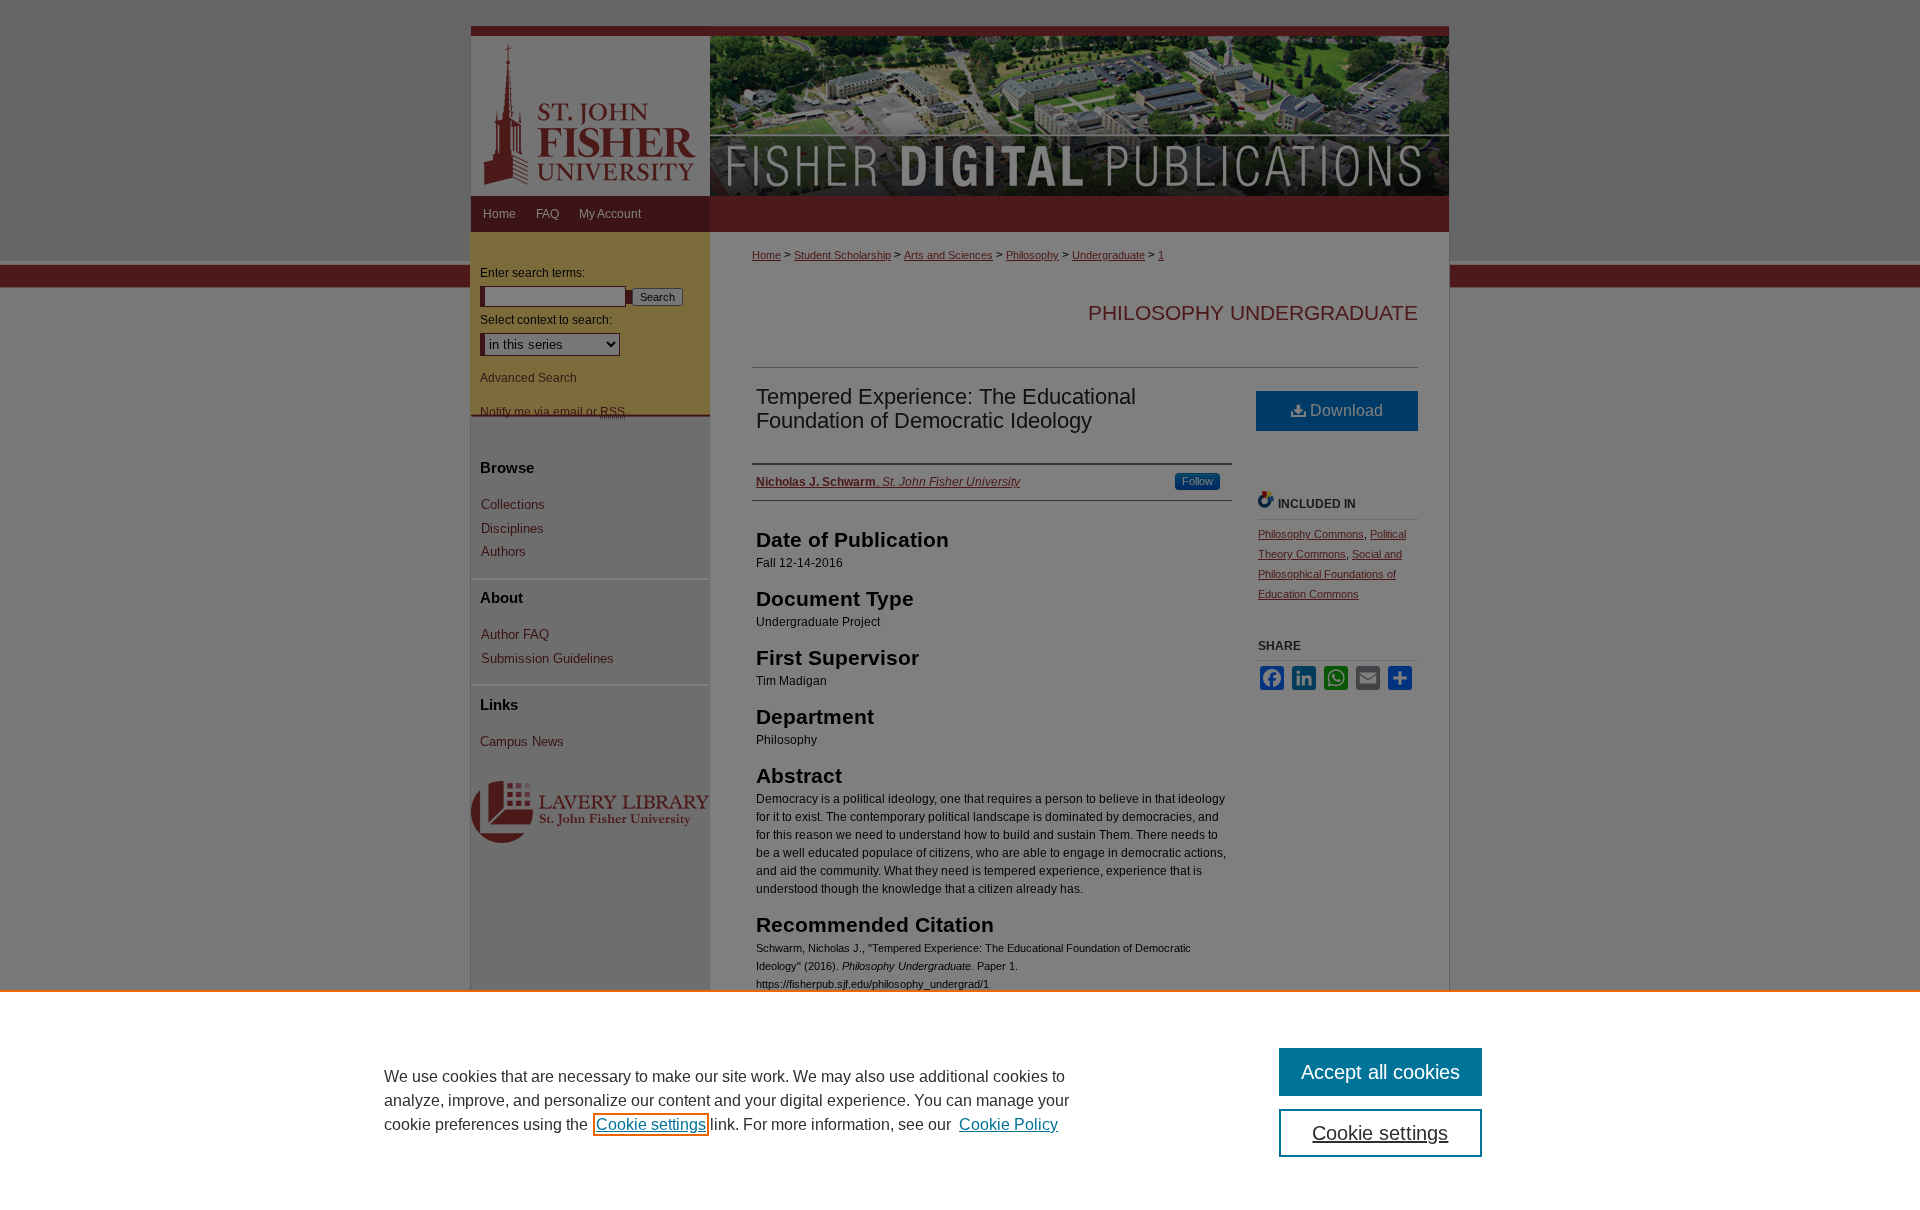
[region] (960, 1100)
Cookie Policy (1008, 1124)
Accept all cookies (1380, 1072)
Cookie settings (651, 1124)
